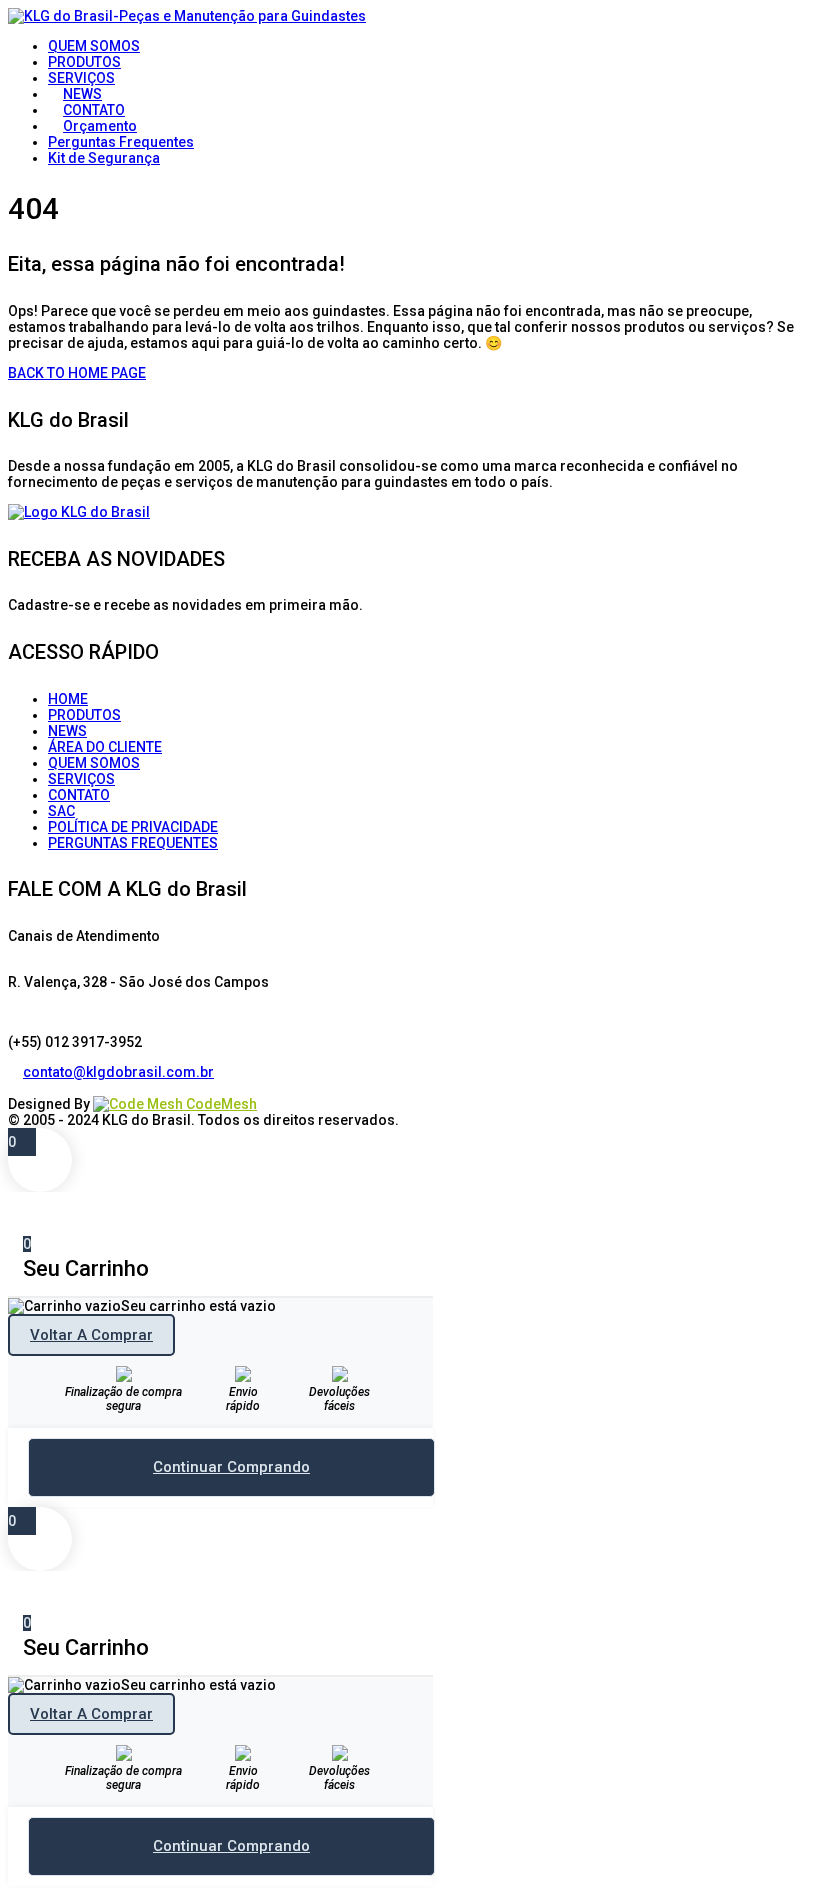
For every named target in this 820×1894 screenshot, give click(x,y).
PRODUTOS (84, 715)
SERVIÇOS (81, 779)
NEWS (67, 731)
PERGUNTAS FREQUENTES (133, 843)
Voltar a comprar (91, 1335)
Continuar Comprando (231, 1467)
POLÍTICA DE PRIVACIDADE (133, 827)
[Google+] (45, 1088)
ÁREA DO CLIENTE (105, 747)
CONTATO (79, 795)
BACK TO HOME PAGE (77, 373)
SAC (61, 811)
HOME (68, 699)
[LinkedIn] (30, 1088)
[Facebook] (15, 1088)
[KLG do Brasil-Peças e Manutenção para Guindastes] (187, 16)
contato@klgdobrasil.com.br (118, 1072)
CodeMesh (220, 1104)
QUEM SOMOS (94, 763)
